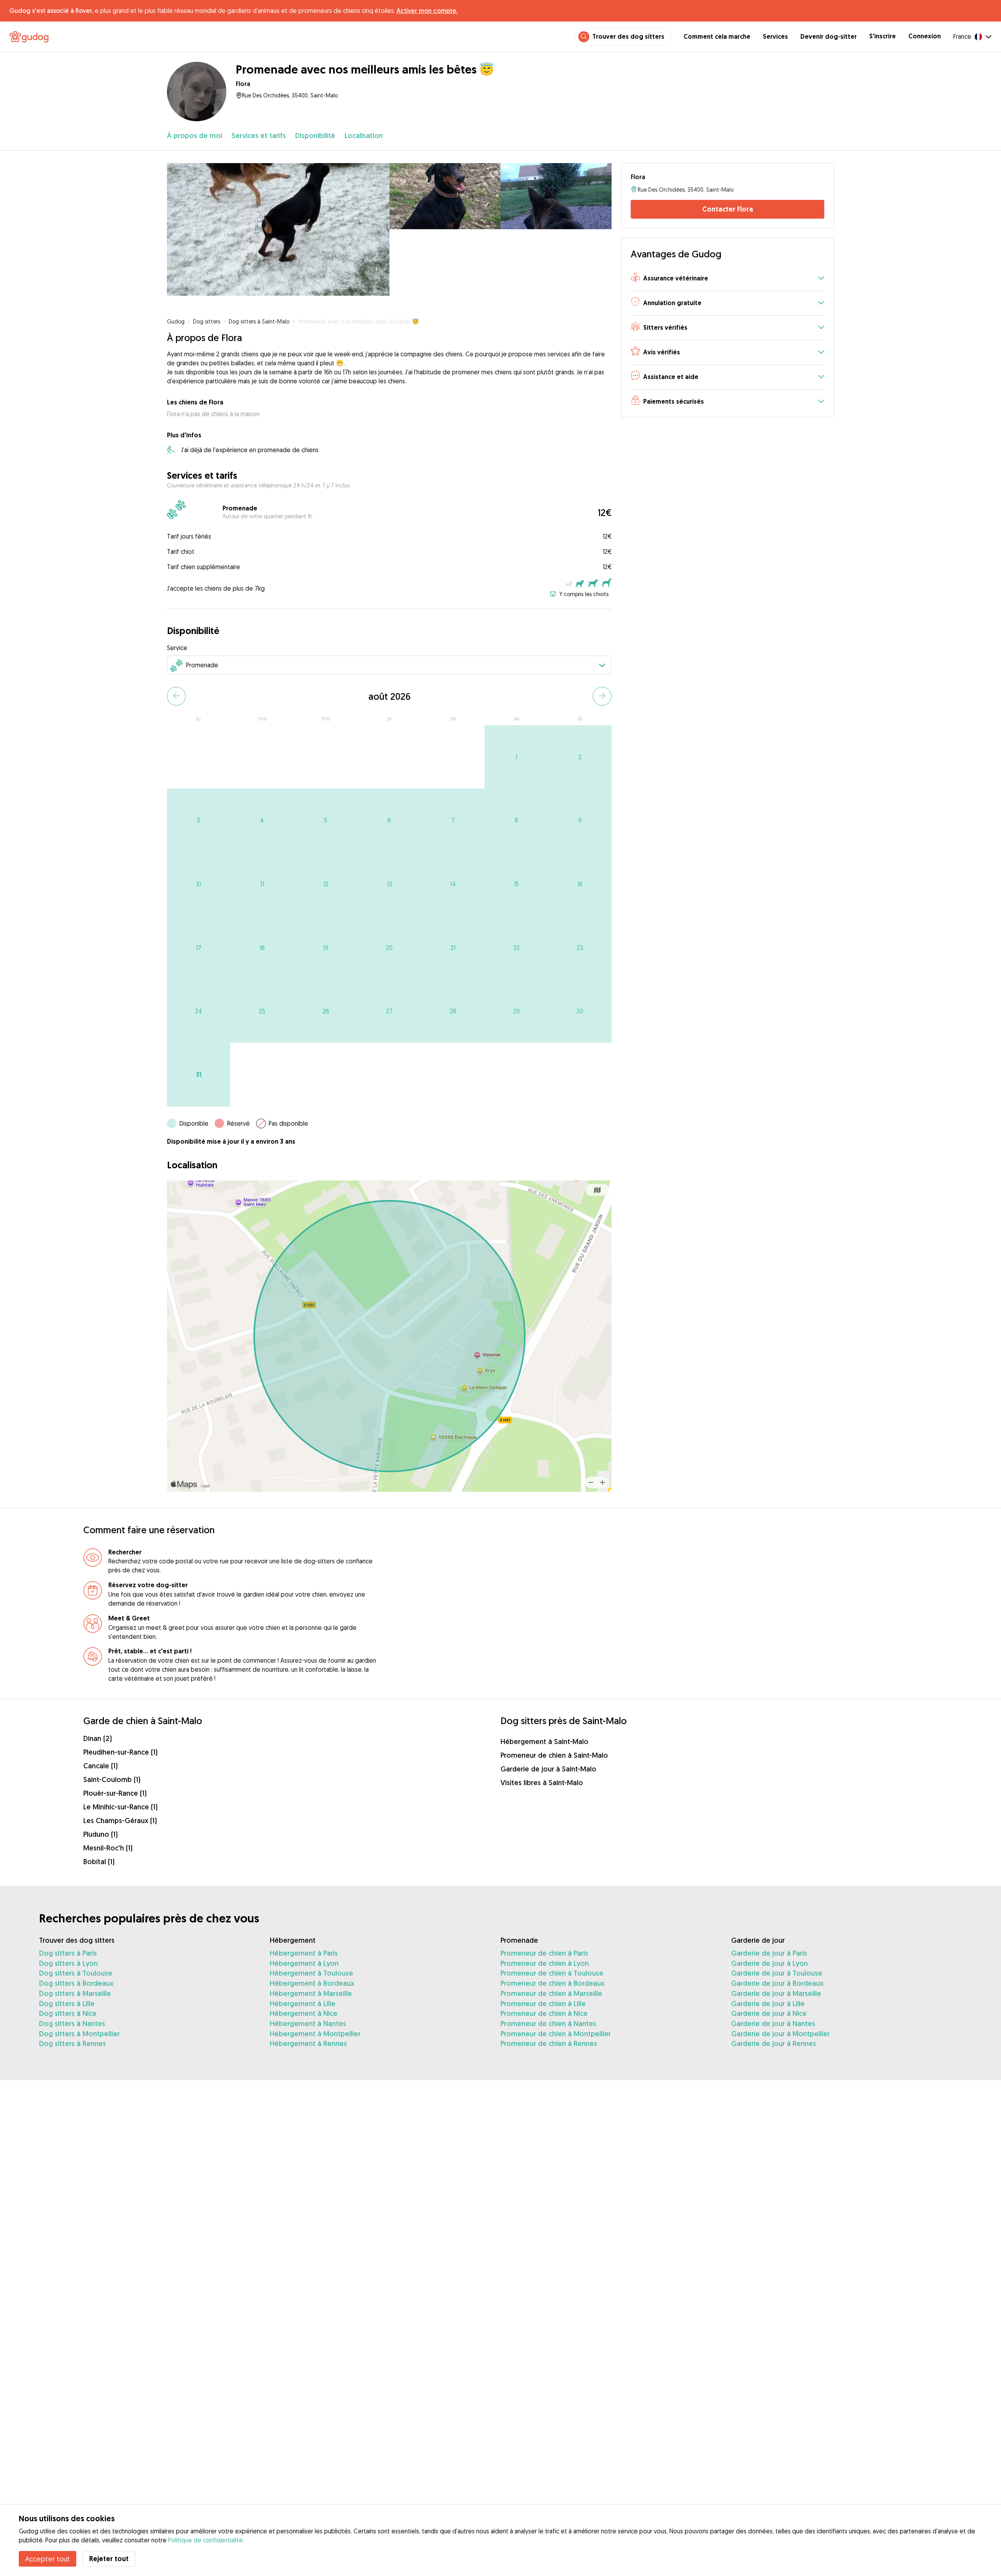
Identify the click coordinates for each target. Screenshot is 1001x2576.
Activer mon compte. (427, 11)
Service (177, 648)
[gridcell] (516, 757)
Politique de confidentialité (205, 2540)
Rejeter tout (109, 2559)
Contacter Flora (728, 209)
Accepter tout (48, 2559)
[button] (727, 279)
